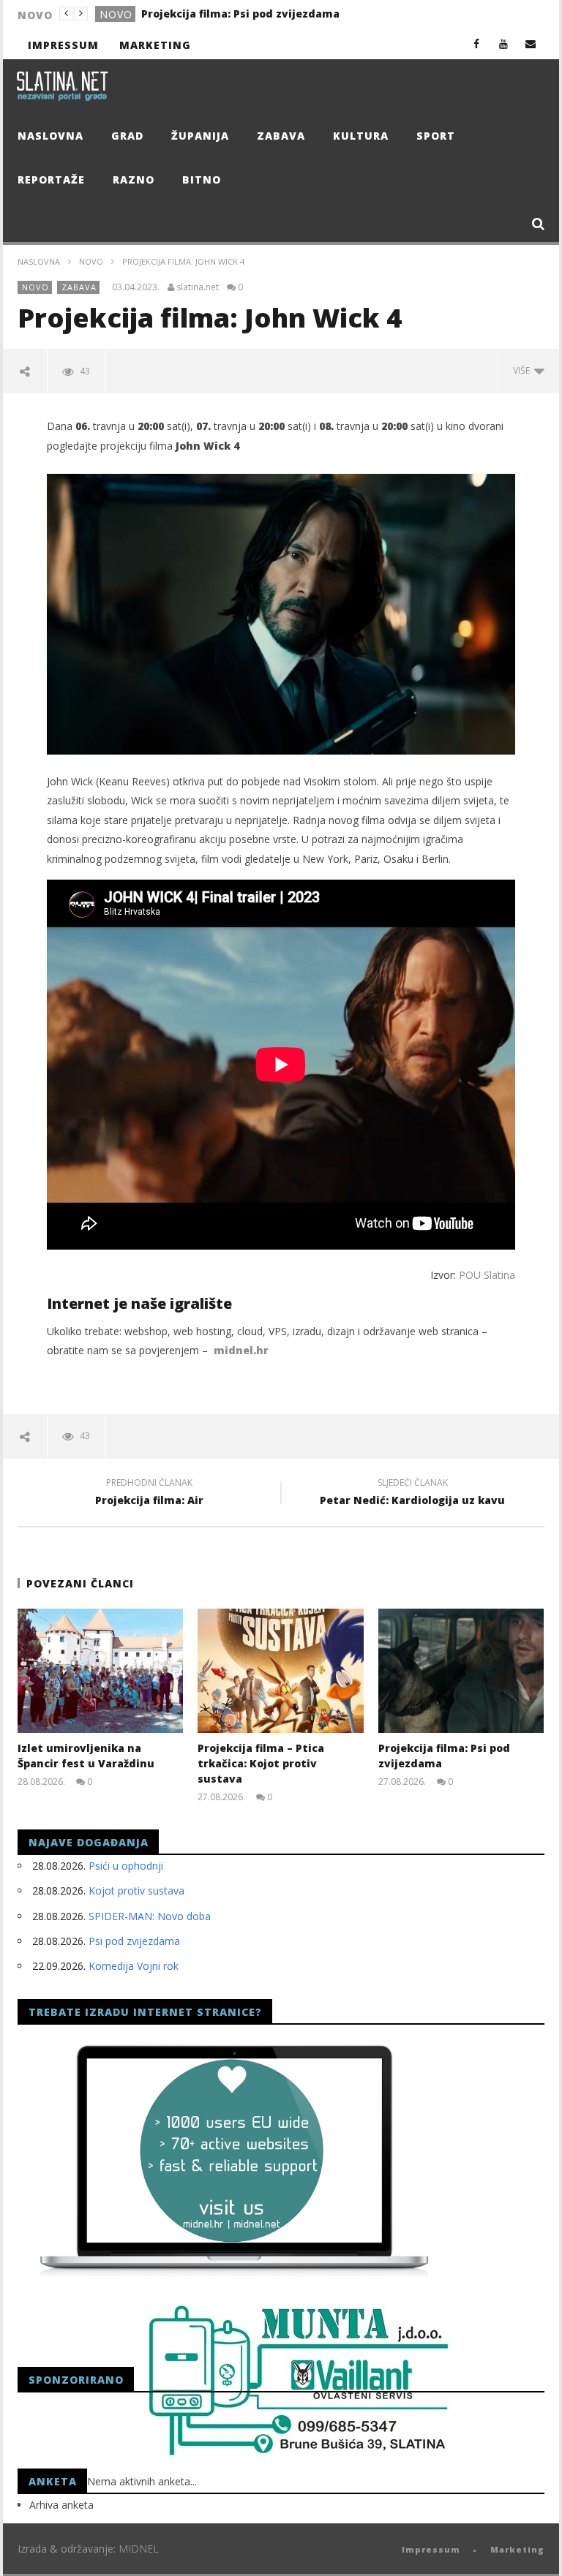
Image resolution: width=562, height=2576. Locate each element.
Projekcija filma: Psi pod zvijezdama (240, 14)
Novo (116, 14)
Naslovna (50, 136)
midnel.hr (241, 1350)
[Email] (531, 44)
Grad (127, 136)
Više (524, 370)
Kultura (361, 136)
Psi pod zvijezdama (134, 1941)
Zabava (281, 136)
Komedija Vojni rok (134, 1966)
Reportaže (51, 180)
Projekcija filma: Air (149, 1494)
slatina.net (198, 287)
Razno (134, 180)
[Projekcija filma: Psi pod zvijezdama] (461, 1671)
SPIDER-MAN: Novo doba (150, 1916)
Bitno (202, 180)
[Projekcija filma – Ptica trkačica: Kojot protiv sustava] (281, 1671)
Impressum (63, 45)
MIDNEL (139, 2549)
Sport (436, 136)
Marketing (155, 45)
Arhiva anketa (61, 2505)
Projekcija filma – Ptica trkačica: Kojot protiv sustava (261, 1763)
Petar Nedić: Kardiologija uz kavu (412, 1494)
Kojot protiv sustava (136, 1891)
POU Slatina (487, 1275)
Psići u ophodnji (126, 1866)
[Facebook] (477, 44)
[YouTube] (504, 44)
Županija (200, 136)
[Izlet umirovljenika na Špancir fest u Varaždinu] (101, 1671)
